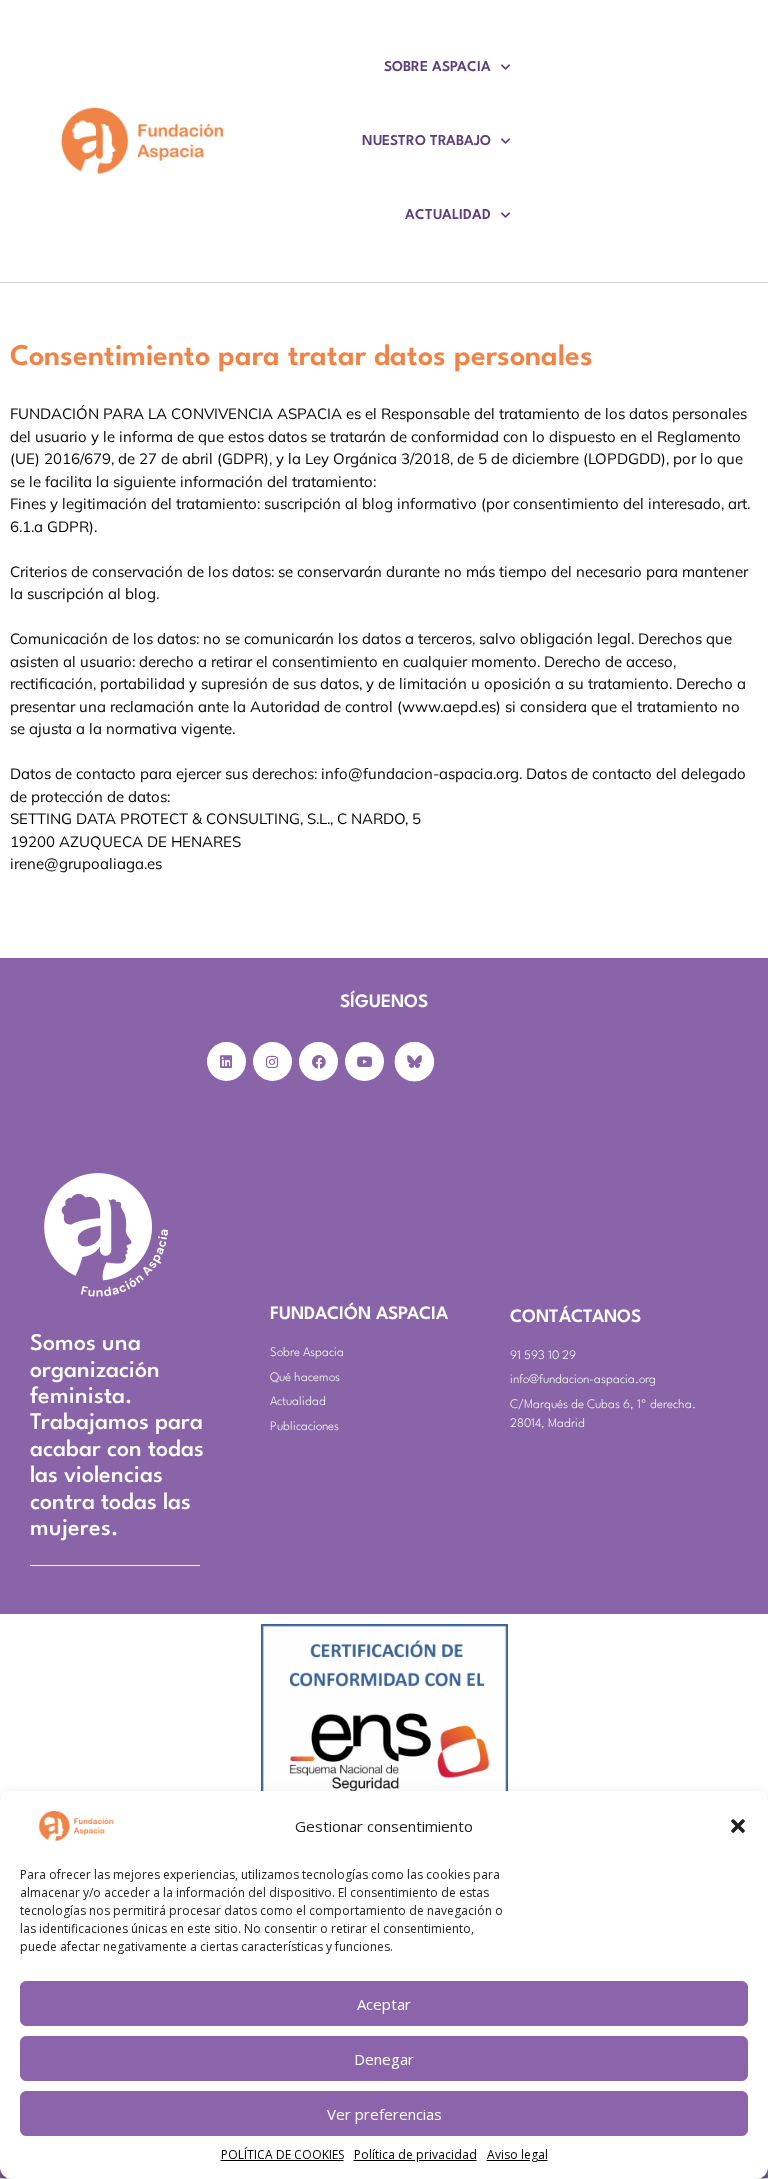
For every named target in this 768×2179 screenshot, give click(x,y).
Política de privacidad (415, 2154)
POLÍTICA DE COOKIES (282, 2154)
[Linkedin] (226, 1061)
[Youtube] (364, 1061)
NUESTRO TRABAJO (426, 141)
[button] (738, 1826)
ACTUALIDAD (448, 215)
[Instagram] (272, 1061)
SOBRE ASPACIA (437, 67)
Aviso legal (517, 2154)
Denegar (384, 2059)
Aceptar (384, 2004)
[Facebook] (318, 1061)
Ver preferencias (384, 2114)
